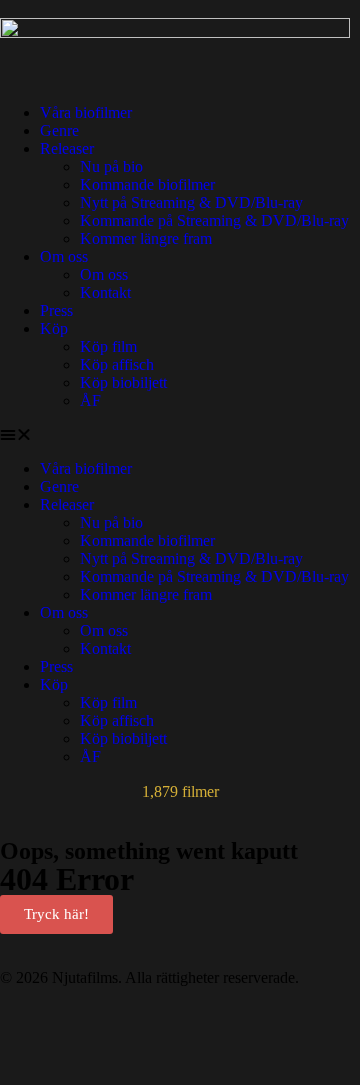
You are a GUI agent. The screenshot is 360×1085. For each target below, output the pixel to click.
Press (56, 310)
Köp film (108, 346)
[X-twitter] (133, 1029)
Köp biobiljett (123, 382)
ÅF (90, 400)
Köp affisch (117, 364)
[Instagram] (187, 1029)
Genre (59, 130)
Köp (54, 328)
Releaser (67, 148)
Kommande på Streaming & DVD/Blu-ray (214, 220)
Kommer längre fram (146, 238)
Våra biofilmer (86, 112)
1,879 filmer (180, 791)
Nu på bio (111, 166)
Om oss (64, 256)
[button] (180, 435)
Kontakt (105, 292)
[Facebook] (25, 1029)
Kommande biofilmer (147, 184)
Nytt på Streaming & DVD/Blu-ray (191, 202)
